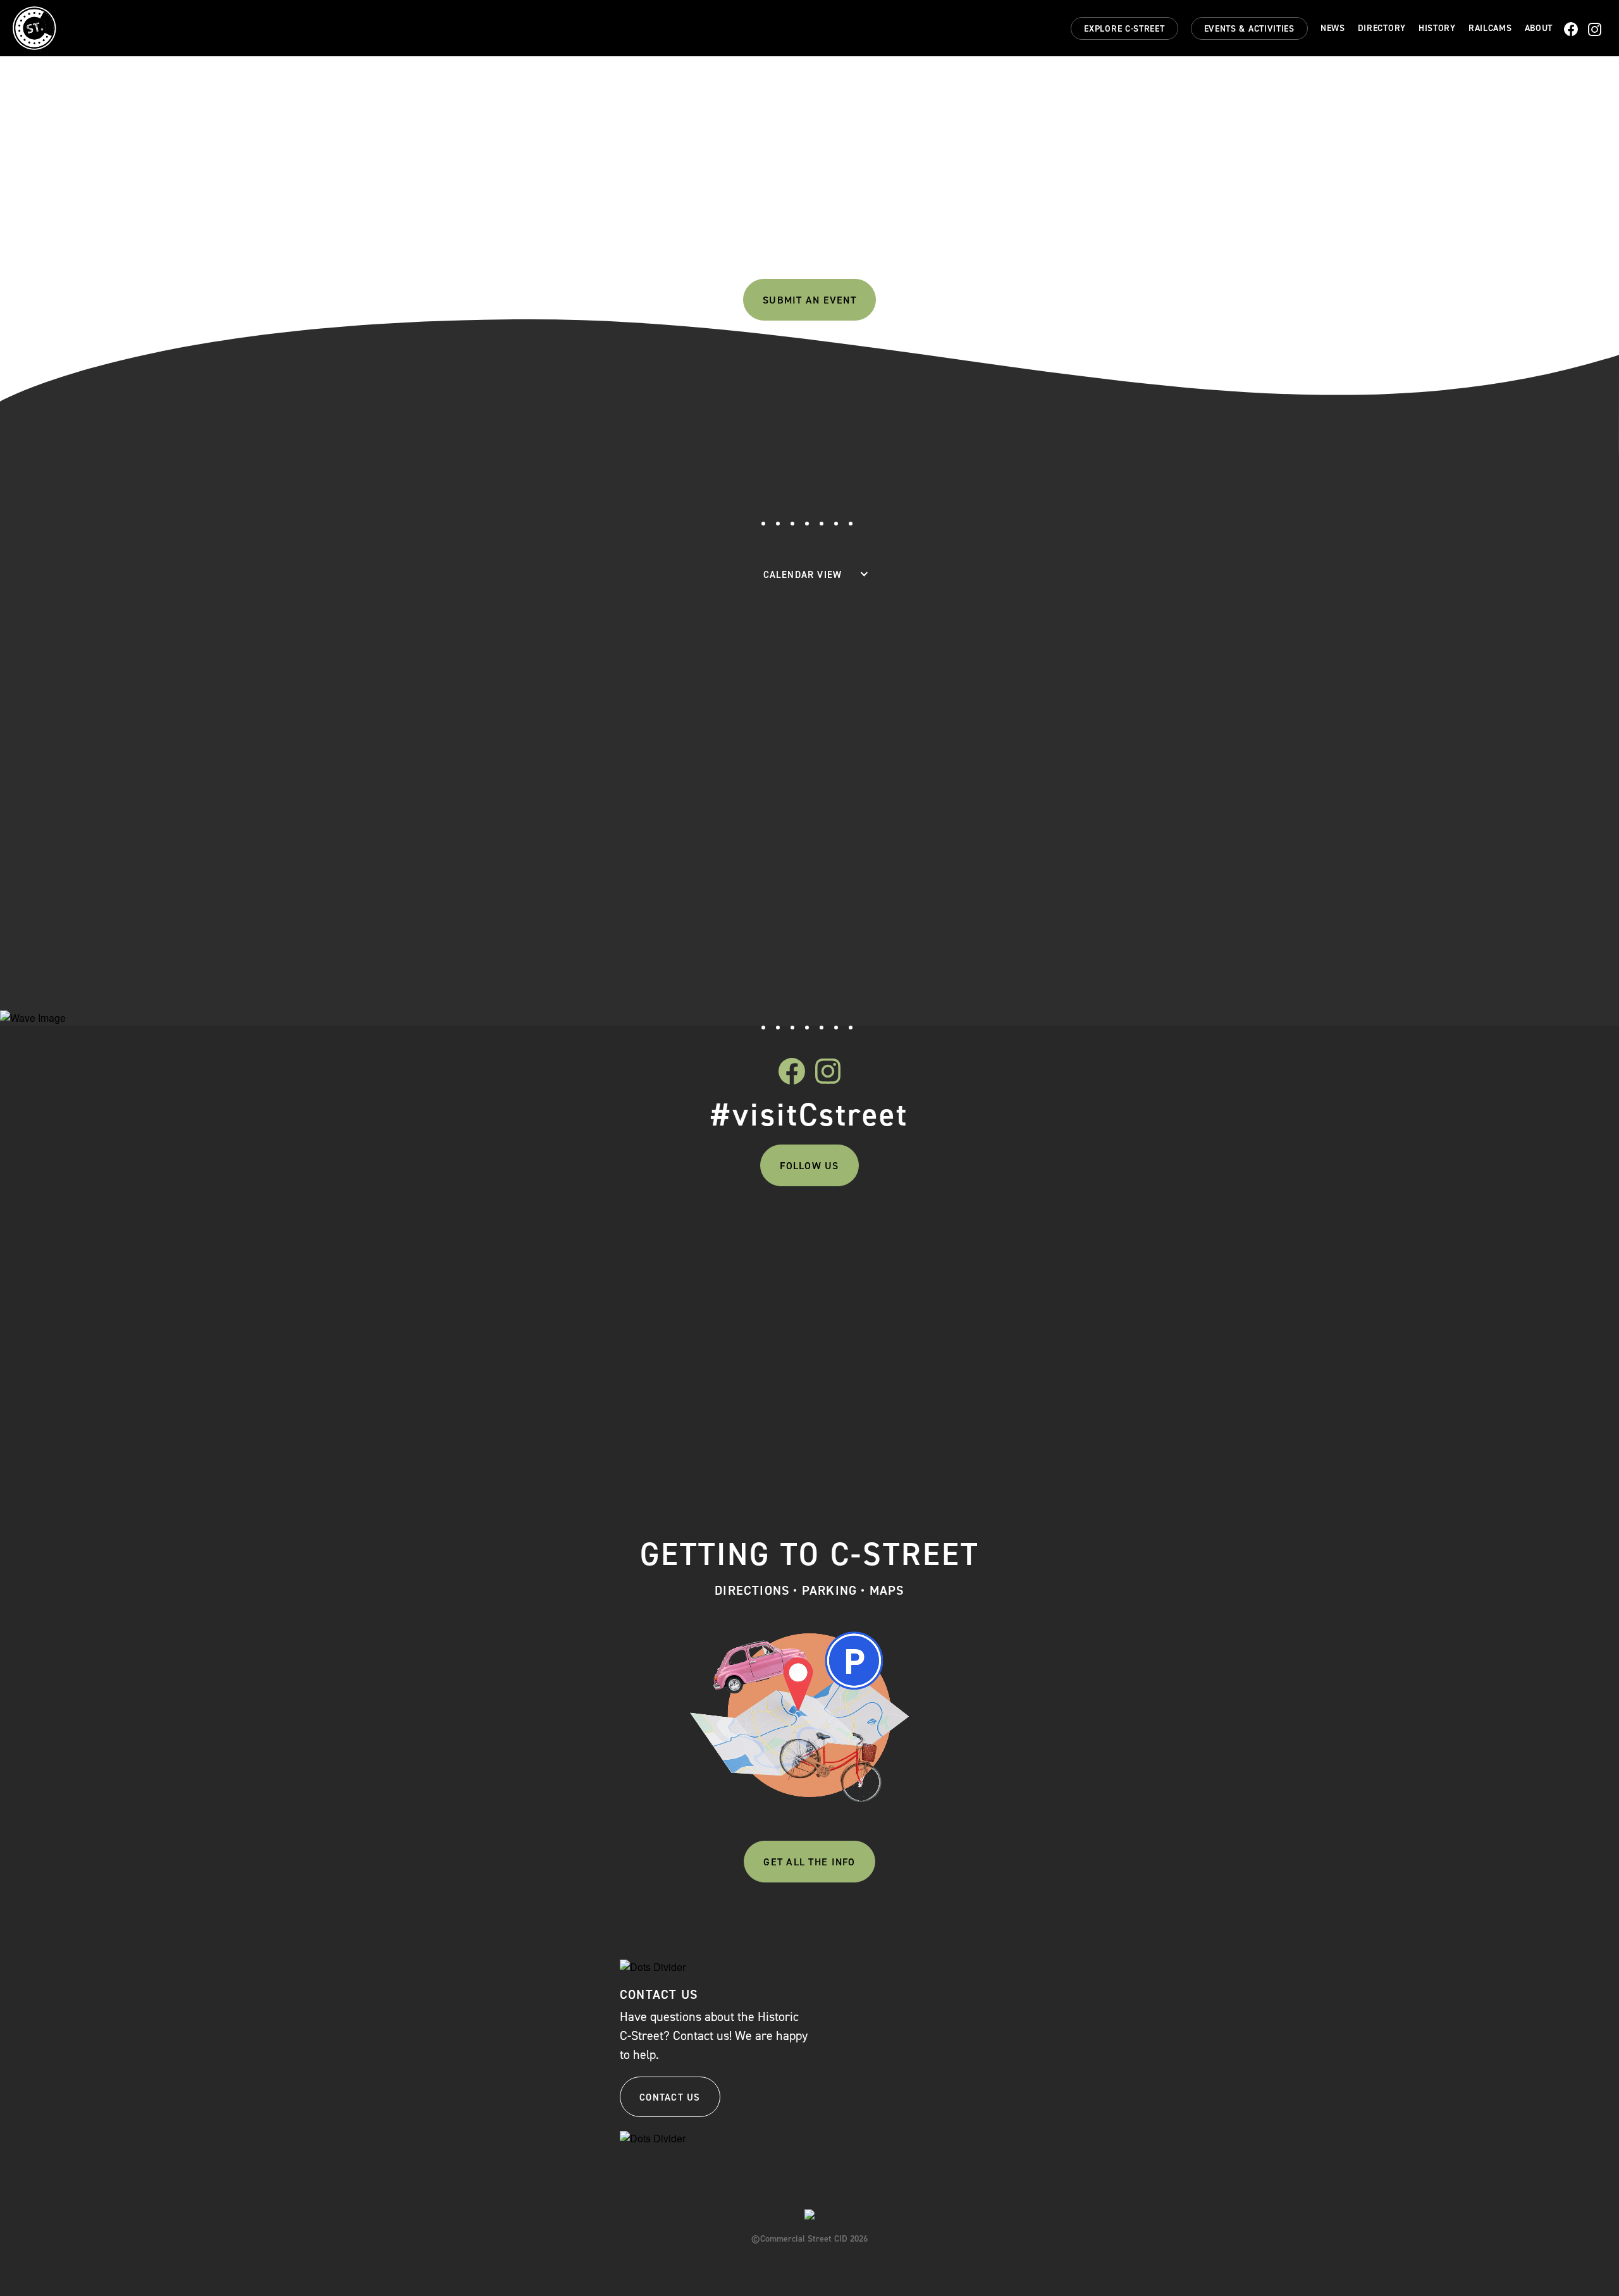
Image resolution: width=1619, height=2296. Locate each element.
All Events (753, 260)
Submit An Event (809, 300)
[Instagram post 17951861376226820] (1078, 1234)
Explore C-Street (1124, 29)
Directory (1382, 28)
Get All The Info (809, 1862)
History (1437, 28)
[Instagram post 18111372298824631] (899, 1234)
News (1333, 28)
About (1539, 28)
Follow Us (809, 1166)
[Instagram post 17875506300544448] (542, 1234)
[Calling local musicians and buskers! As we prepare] (721, 1333)
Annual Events (852, 260)
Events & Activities (1249, 29)
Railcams (1490, 28)
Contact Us (670, 2097)
